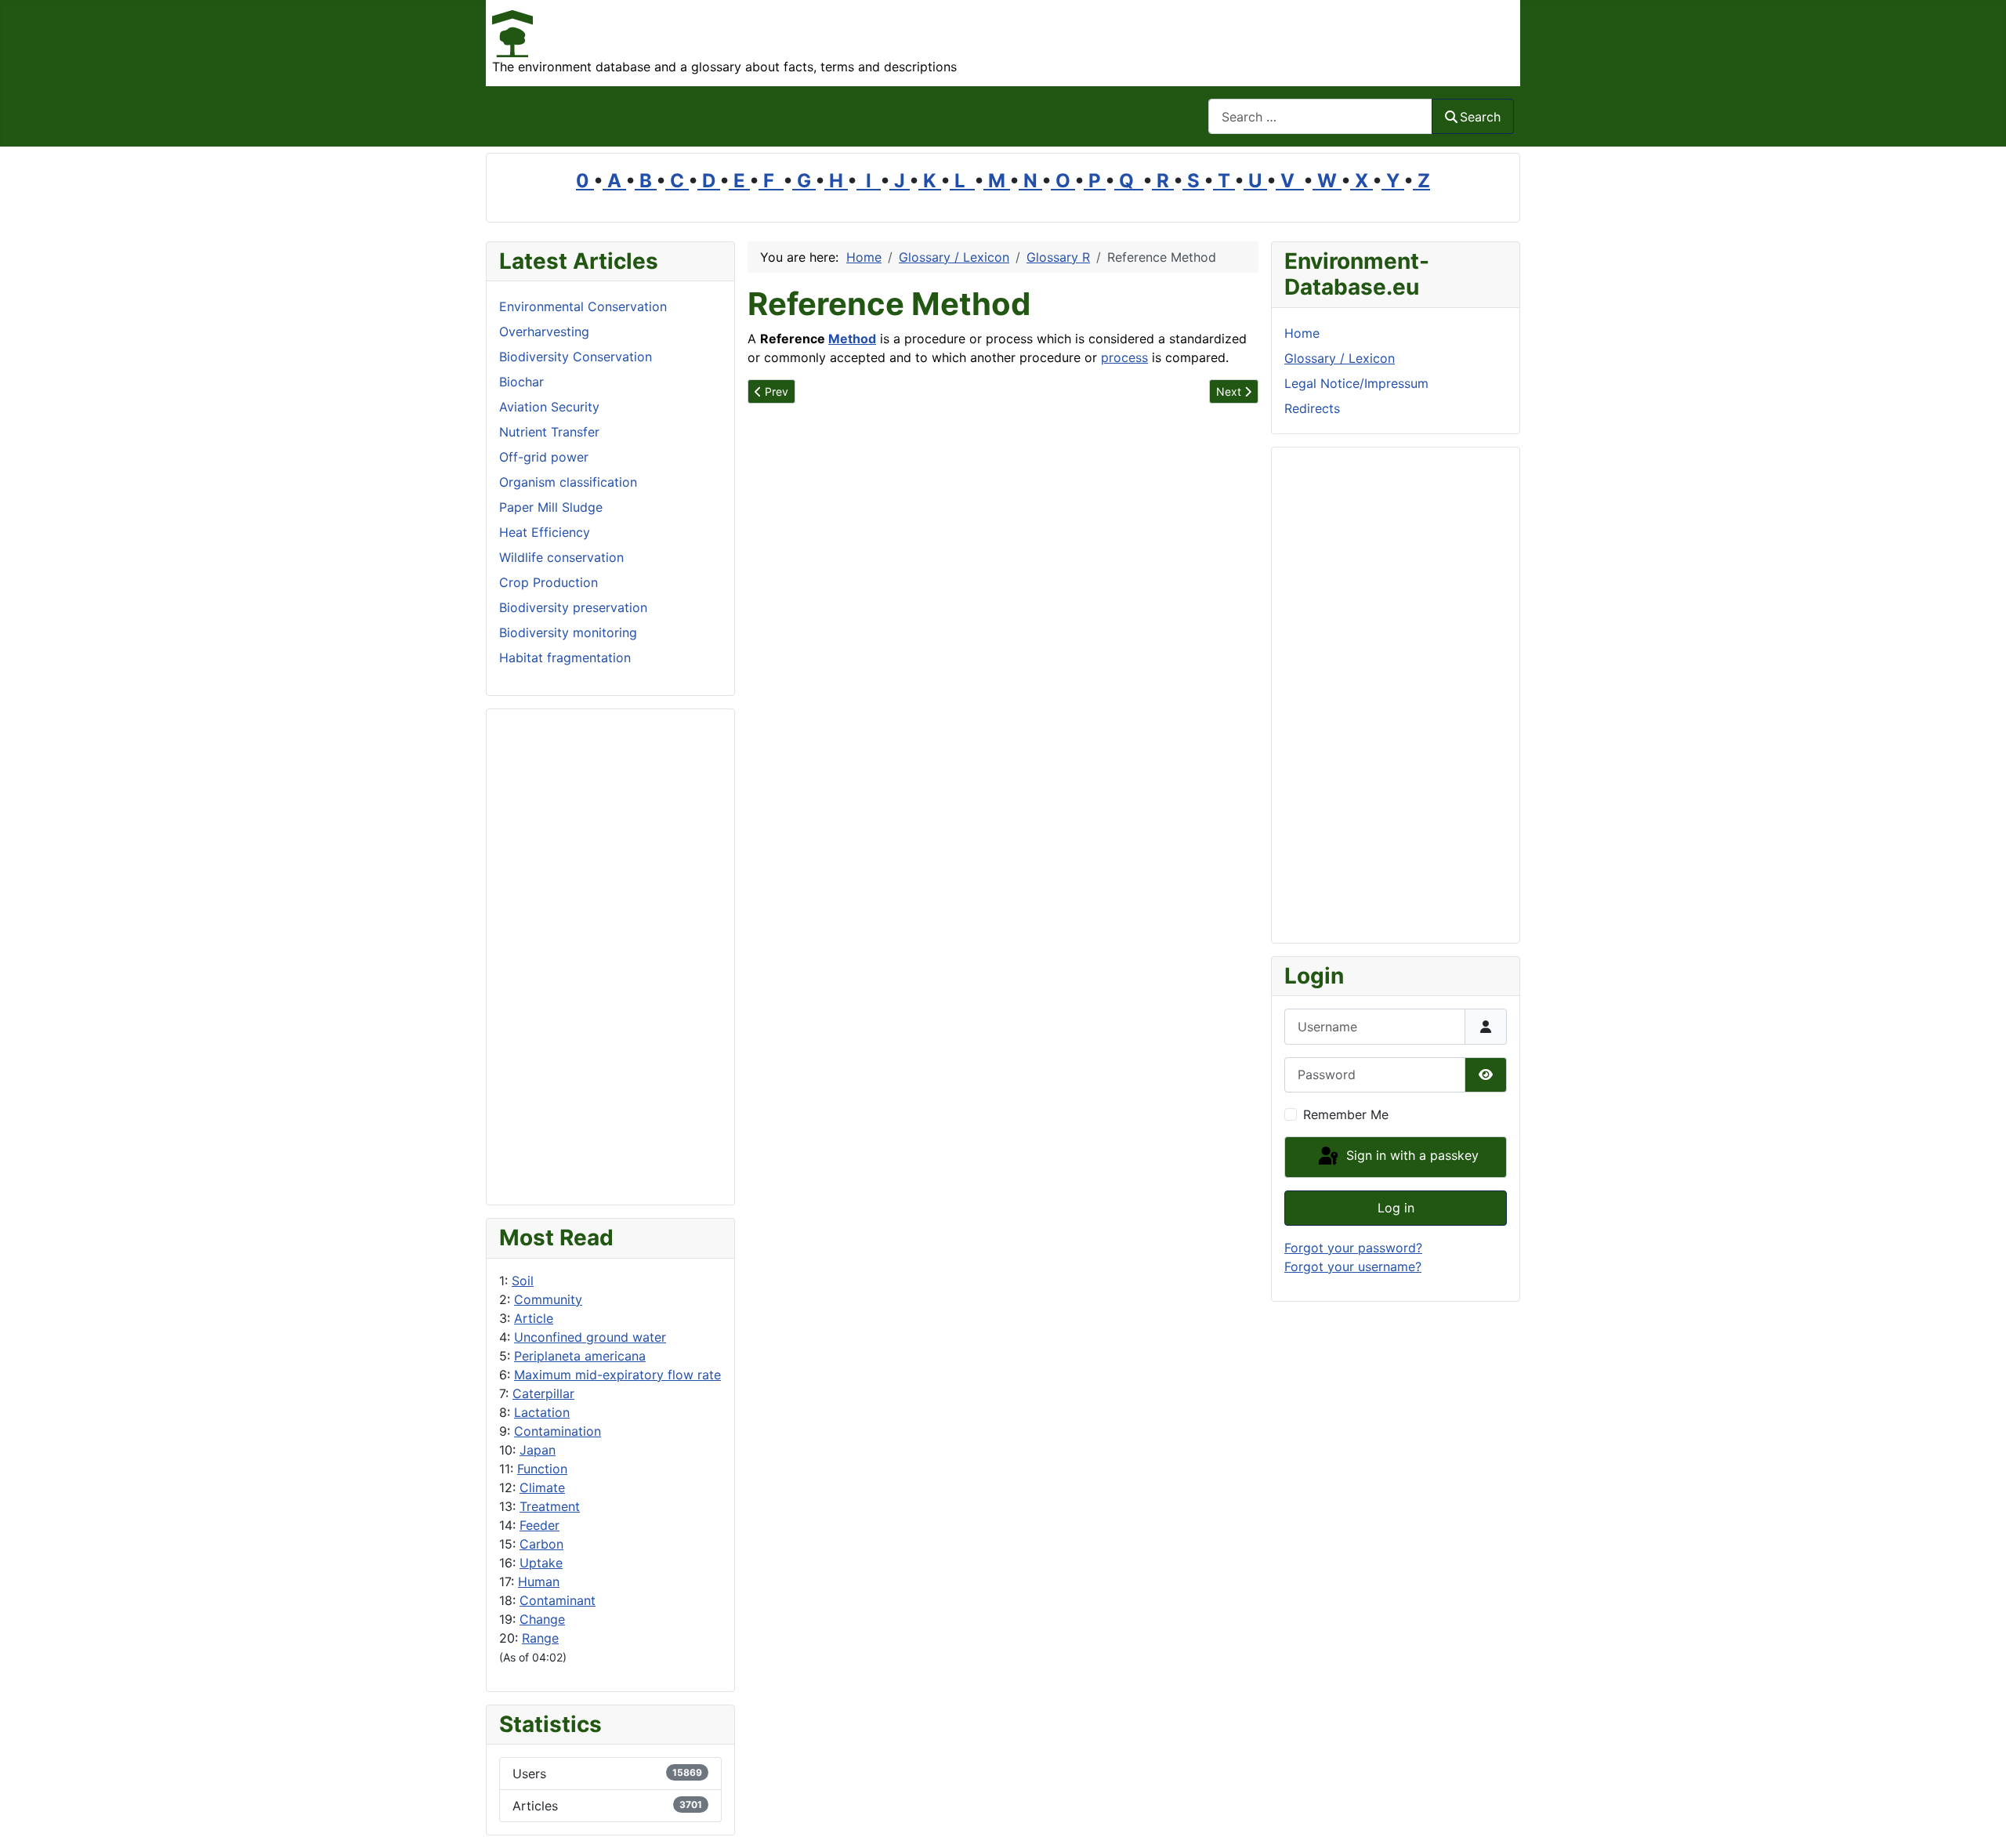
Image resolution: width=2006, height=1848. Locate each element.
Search (1480, 117)
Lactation (542, 1412)
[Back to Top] (1979, 1819)
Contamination (558, 1431)
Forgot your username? (1353, 1266)
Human (539, 1582)
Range (540, 1638)
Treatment (550, 1506)
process (1124, 357)
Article (534, 1318)
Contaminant (558, 1600)
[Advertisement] (610, 957)
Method (852, 339)
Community (548, 1299)
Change (542, 1619)
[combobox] (1320, 116)
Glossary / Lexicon (1340, 358)
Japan (538, 1450)
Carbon (541, 1544)
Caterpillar (543, 1393)
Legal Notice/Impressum (1356, 383)
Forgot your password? (1353, 1248)
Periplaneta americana (580, 1356)
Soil (523, 1281)
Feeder (540, 1525)
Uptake (541, 1563)
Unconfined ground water (590, 1337)
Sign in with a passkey (1410, 1156)
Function (542, 1469)
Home (1302, 333)
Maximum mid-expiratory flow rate (617, 1375)
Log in (1396, 1208)
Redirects (1312, 408)
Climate (542, 1487)
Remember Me (1346, 1114)
